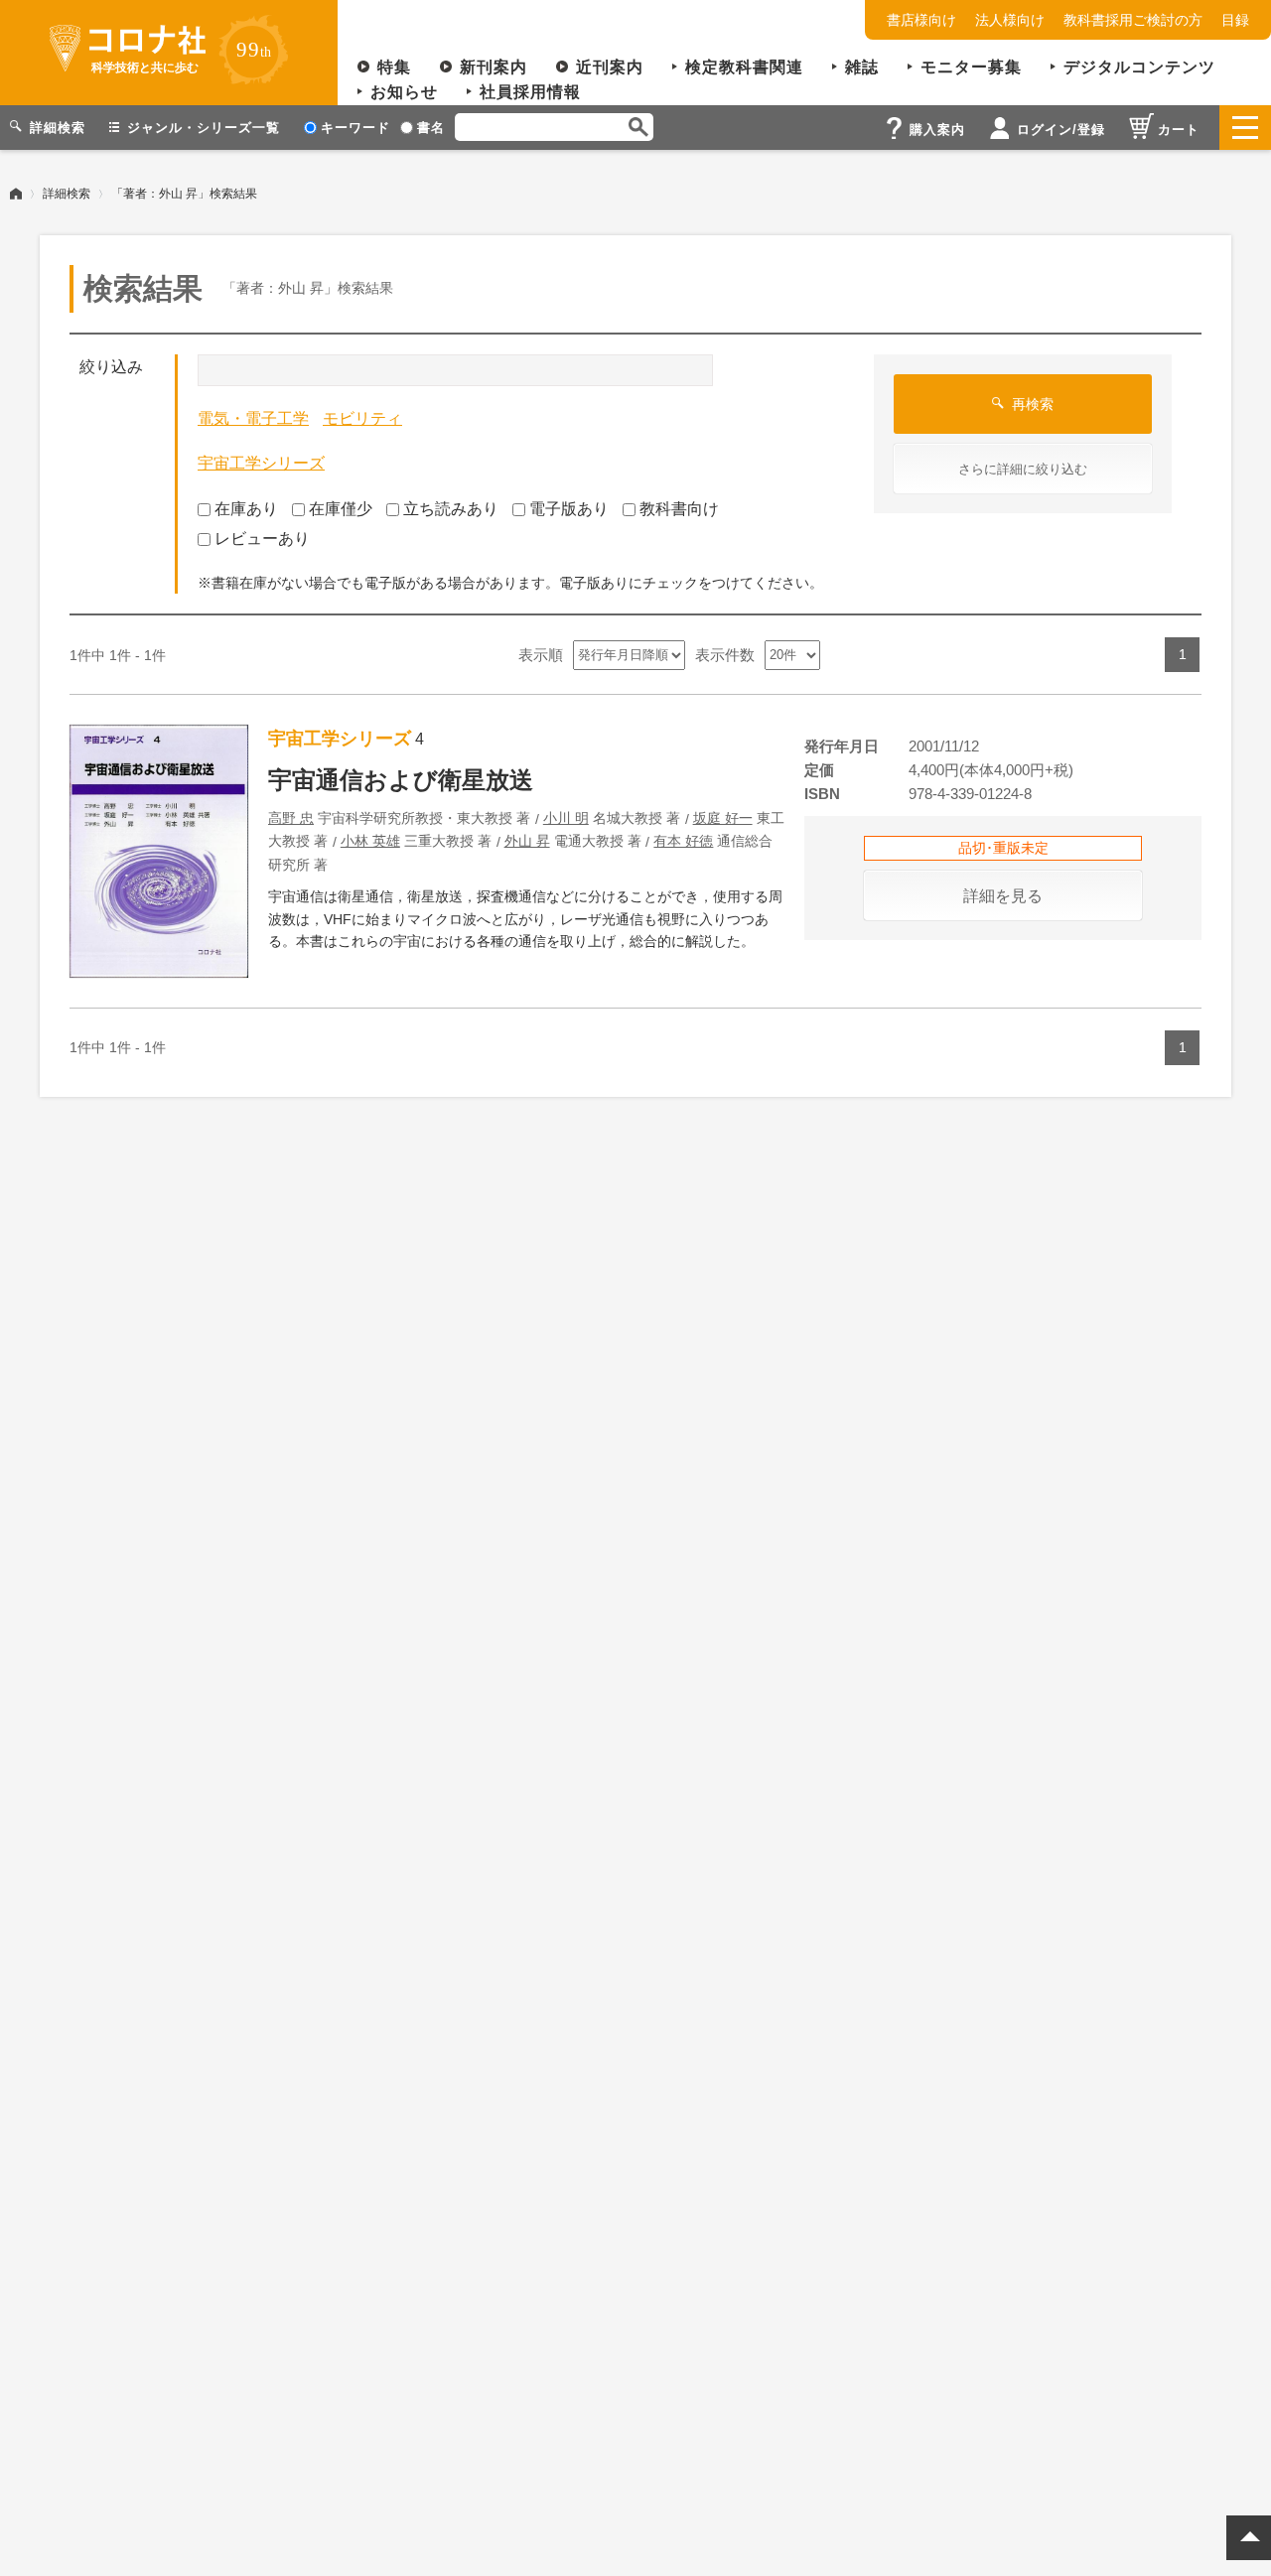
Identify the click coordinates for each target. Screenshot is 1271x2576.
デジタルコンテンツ (1139, 67)
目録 (1235, 20)
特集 (394, 67)
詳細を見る (1003, 896)
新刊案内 (494, 67)
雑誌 (862, 67)
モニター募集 (971, 67)
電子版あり (569, 509)
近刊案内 (610, 67)
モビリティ (362, 418)
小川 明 (566, 818)
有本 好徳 (683, 841)
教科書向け (679, 509)
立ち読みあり (451, 509)
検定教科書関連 (744, 67)
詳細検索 (67, 194)
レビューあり (262, 539)
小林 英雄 (370, 841)
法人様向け (1010, 20)
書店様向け (921, 20)
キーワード (355, 128)
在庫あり (246, 509)
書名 (431, 128)
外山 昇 (527, 841)
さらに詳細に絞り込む (1023, 469)
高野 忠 (291, 818)
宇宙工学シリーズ (261, 463)
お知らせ (404, 92)
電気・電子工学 (253, 418)
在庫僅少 (341, 509)
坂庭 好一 (723, 818)
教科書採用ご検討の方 (1133, 20)
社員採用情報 (530, 92)
